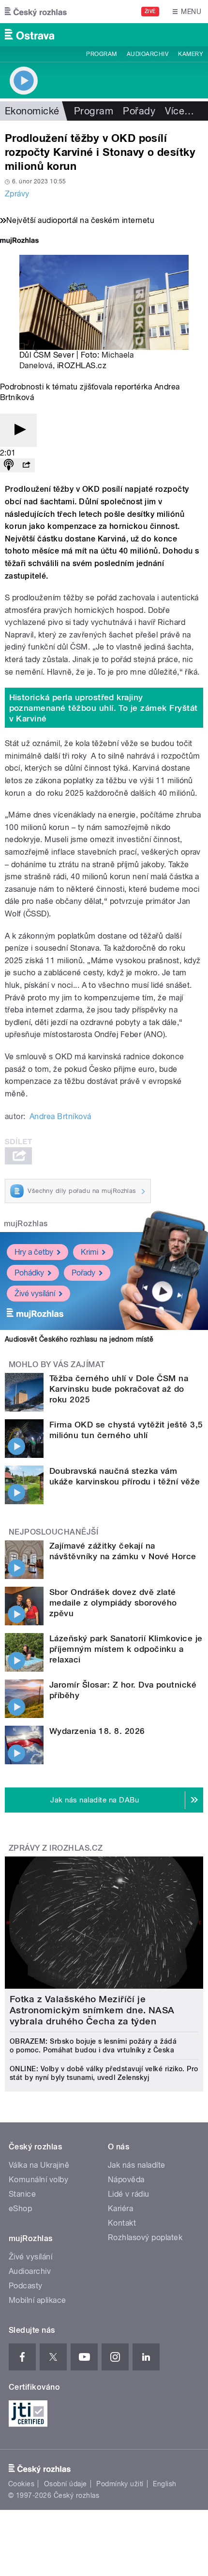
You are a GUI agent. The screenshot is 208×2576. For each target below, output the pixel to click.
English (164, 2484)
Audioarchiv (148, 54)
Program (101, 54)
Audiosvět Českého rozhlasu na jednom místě (79, 1339)
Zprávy (17, 194)
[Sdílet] (26, 465)
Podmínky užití (120, 2484)
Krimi (89, 1252)
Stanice (22, 2194)
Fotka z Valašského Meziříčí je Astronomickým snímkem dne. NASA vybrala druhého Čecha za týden (92, 2010)
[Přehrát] (18, 430)
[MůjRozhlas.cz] (19, 242)
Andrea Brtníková (60, 1116)
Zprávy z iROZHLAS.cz (56, 1848)
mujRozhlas (26, 1224)
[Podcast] (9, 465)
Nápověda (126, 2180)
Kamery (191, 54)
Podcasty (26, 2286)
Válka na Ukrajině (39, 2165)
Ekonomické (32, 111)
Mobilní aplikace (37, 2300)
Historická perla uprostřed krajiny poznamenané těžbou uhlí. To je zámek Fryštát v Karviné (104, 708)
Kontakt (122, 2223)
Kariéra (120, 2209)
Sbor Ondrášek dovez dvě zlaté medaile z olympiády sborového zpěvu (113, 1603)
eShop (20, 2209)
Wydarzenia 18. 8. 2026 (97, 1731)
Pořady (139, 111)
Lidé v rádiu (129, 2194)
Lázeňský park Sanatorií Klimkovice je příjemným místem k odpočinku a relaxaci (126, 1649)
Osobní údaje (66, 2484)
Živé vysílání (35, 1294)
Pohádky (29, 1273)
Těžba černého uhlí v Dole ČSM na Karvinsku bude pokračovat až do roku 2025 (119, 1389)
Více (179, 111)
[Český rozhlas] (36, 12)
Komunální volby (38, 2180)
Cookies (21, 2484)
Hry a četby (34, 1252)
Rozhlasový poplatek (145, 2237)
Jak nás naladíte (137, 2165)
